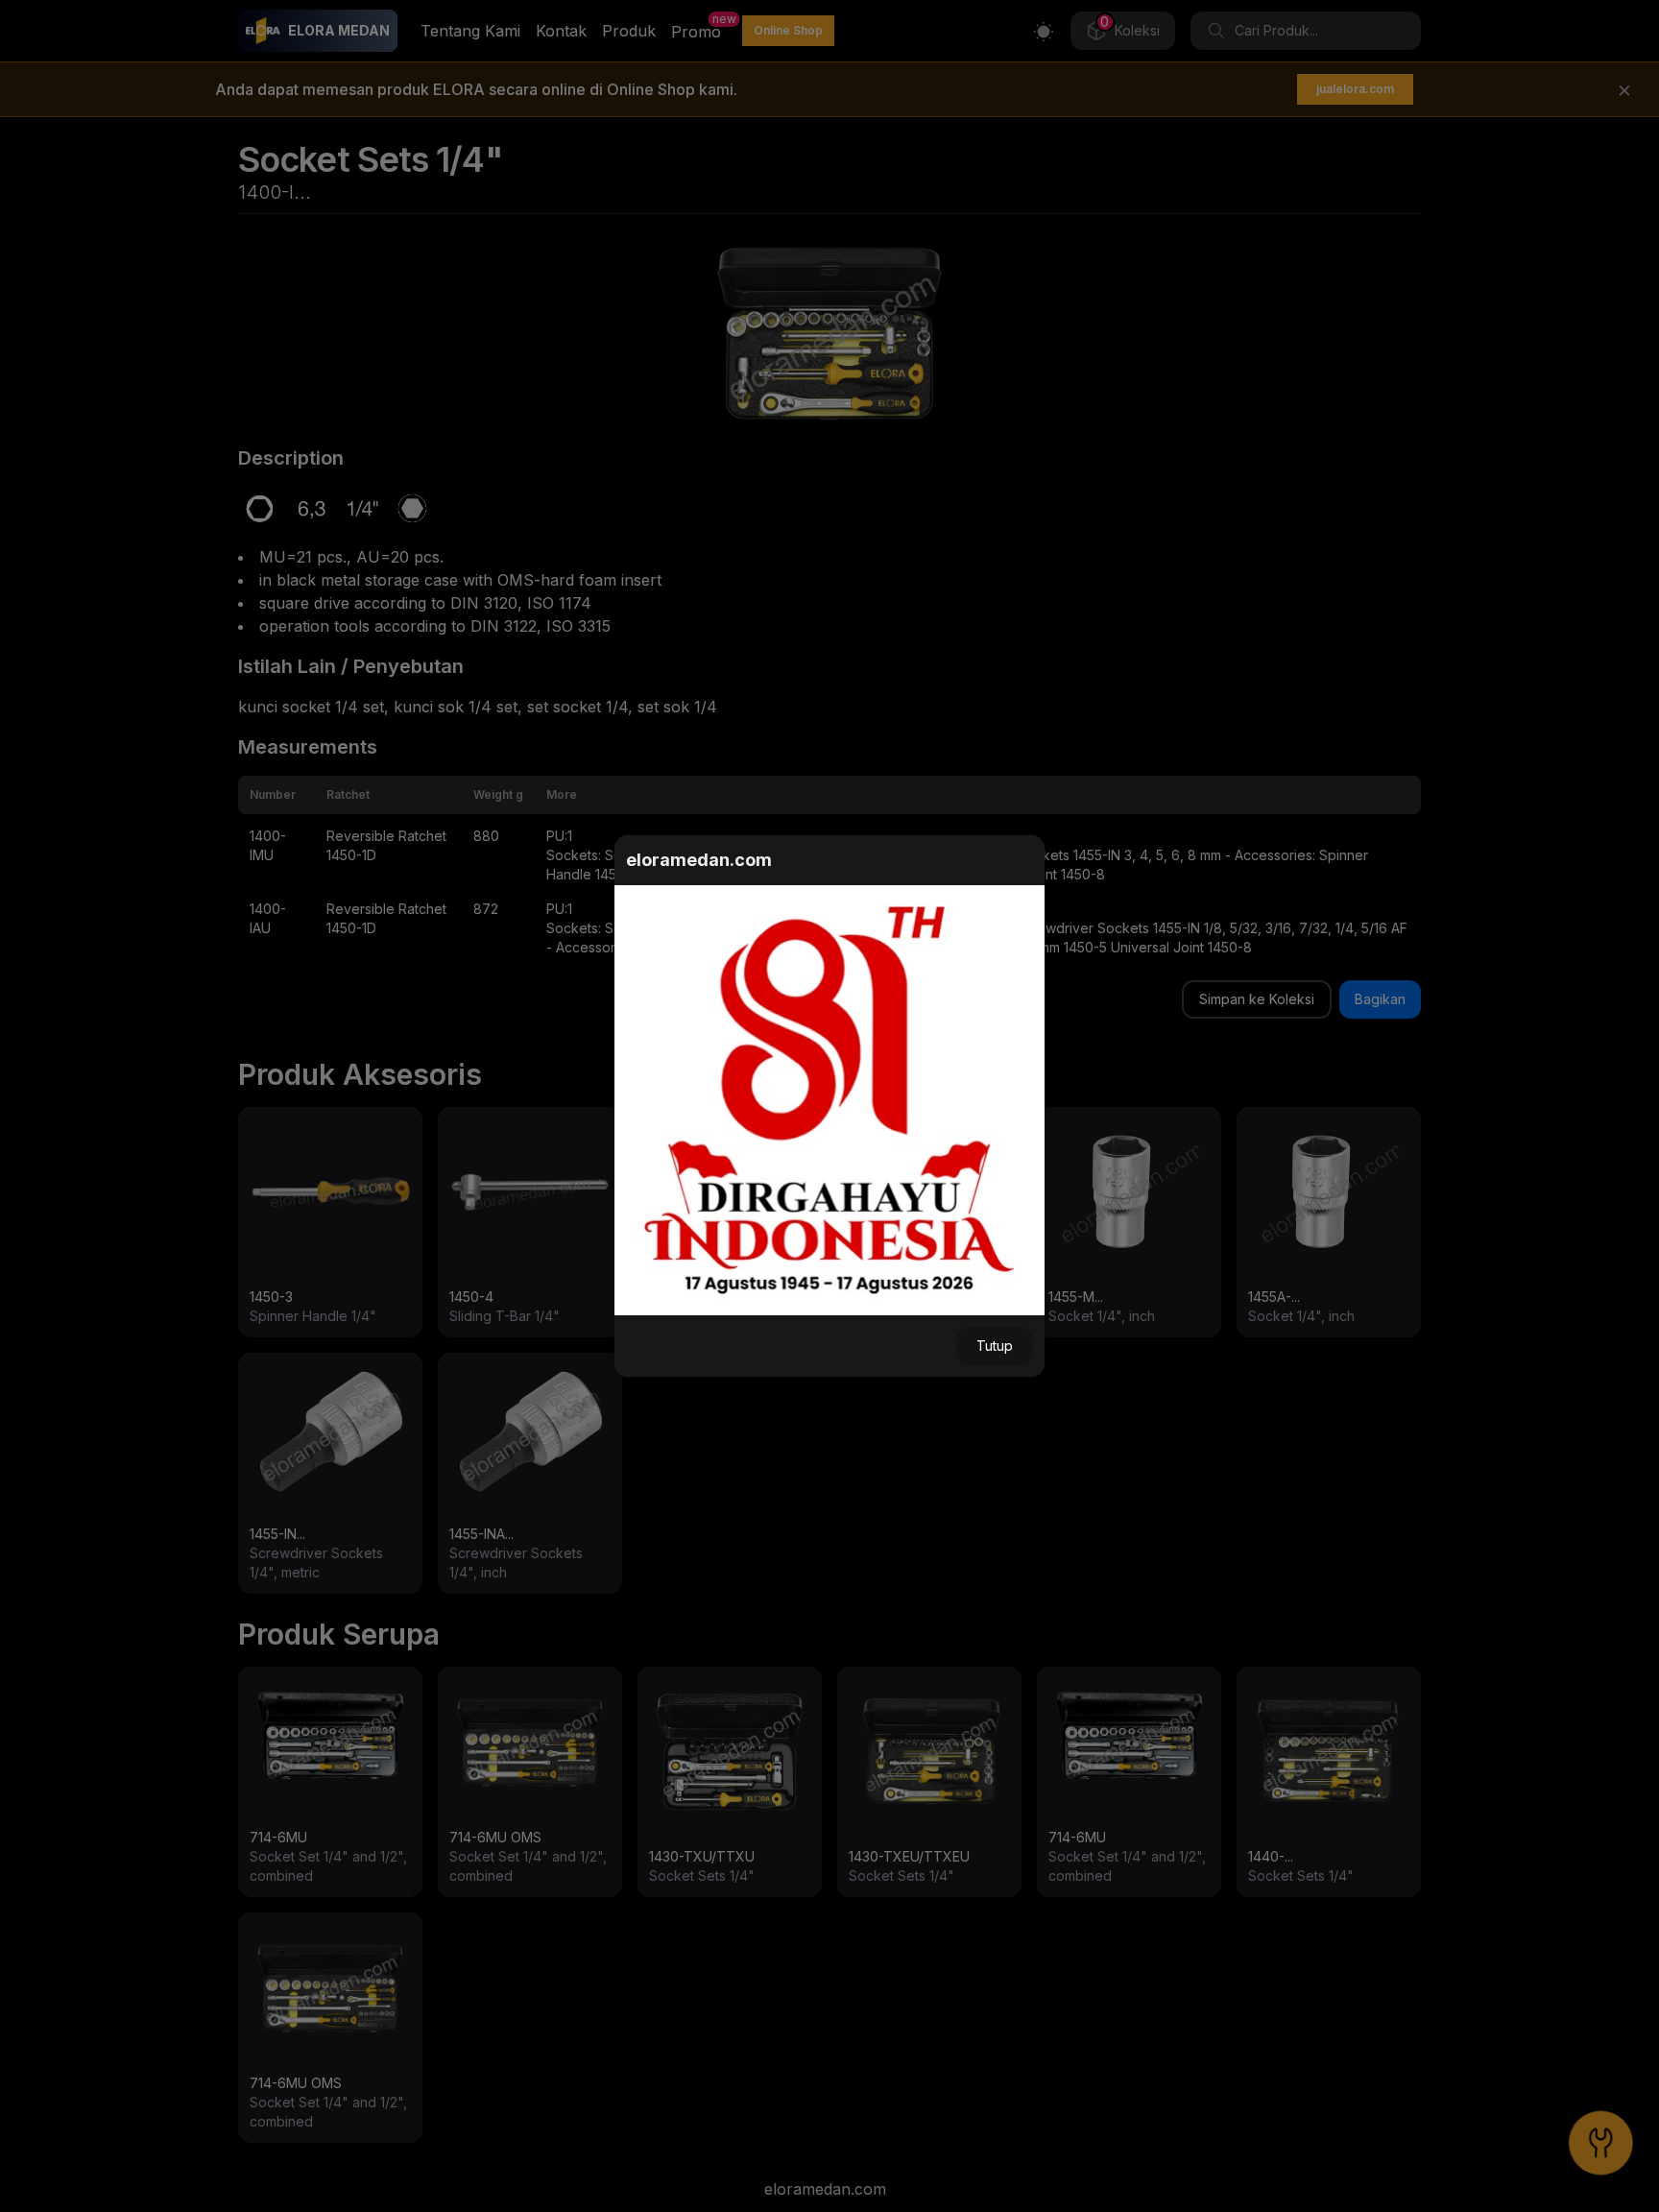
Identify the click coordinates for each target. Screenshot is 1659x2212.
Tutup (995, 1346)
